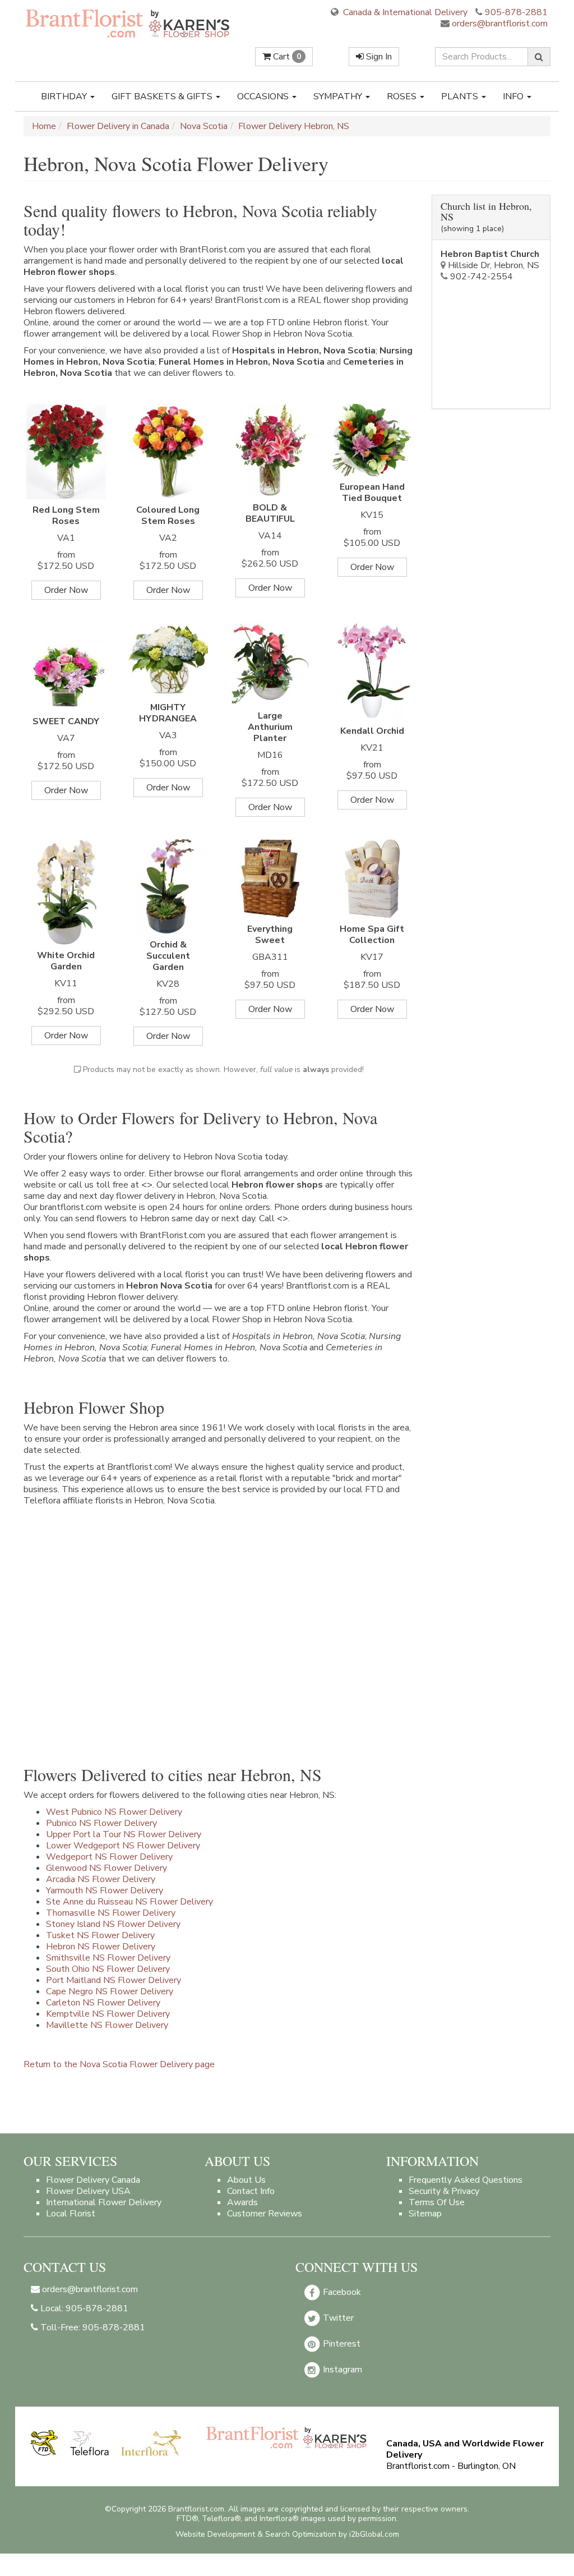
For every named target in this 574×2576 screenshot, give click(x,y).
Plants (461, 96)
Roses (403, 96)
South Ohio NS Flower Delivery (108, 1969)
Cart (286, 57)
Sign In (378, 57)
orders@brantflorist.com (499, 24)
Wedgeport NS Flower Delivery (109, 1857)
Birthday (65, 96)
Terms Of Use (437, 2202)
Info (514, 96)
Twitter (337, 2318)
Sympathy (339, 96)
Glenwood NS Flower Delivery (107, 1868)
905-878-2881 (516, 12)
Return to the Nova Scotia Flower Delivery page (119, 2064)
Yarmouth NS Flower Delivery (105, 1890)
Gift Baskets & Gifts (163, 96)
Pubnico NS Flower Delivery (101, 1823)
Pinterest (341, 2344)
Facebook (341, 2292)
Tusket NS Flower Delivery (100, 1935)
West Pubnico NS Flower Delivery (114, 1812)
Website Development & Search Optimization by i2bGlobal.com (287, 2534)
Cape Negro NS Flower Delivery (110, 1991)
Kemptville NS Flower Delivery (108, 2014)
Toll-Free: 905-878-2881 (92, 2327)
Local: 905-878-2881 (83, 2308)
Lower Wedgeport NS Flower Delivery (123, 1846)
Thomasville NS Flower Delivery (111, 1913)
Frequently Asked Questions (466, 2180)
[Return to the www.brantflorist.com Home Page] (128, 23)
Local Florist (71, 2214)
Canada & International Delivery (404, 12)
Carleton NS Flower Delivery (103, 2003)
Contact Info (251, 2191)
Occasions (264, 96)
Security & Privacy (444, 2191)
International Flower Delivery (104, 2202)
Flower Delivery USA (88, 2191)
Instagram (341, 2370)
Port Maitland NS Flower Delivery (114, 1980)
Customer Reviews (265, 2214)
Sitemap (425, 2214)
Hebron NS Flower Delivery (101, 1947)
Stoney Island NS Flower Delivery (113, 1924)
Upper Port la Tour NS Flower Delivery (124, 1834)
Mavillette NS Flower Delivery (107, 2025)
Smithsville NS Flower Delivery (108, 1958)
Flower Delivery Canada (93, 2180)
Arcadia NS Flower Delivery (101, 1879)
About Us (246, 2180)
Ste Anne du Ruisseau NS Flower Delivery (129, 1902)
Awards (242, 2202)
